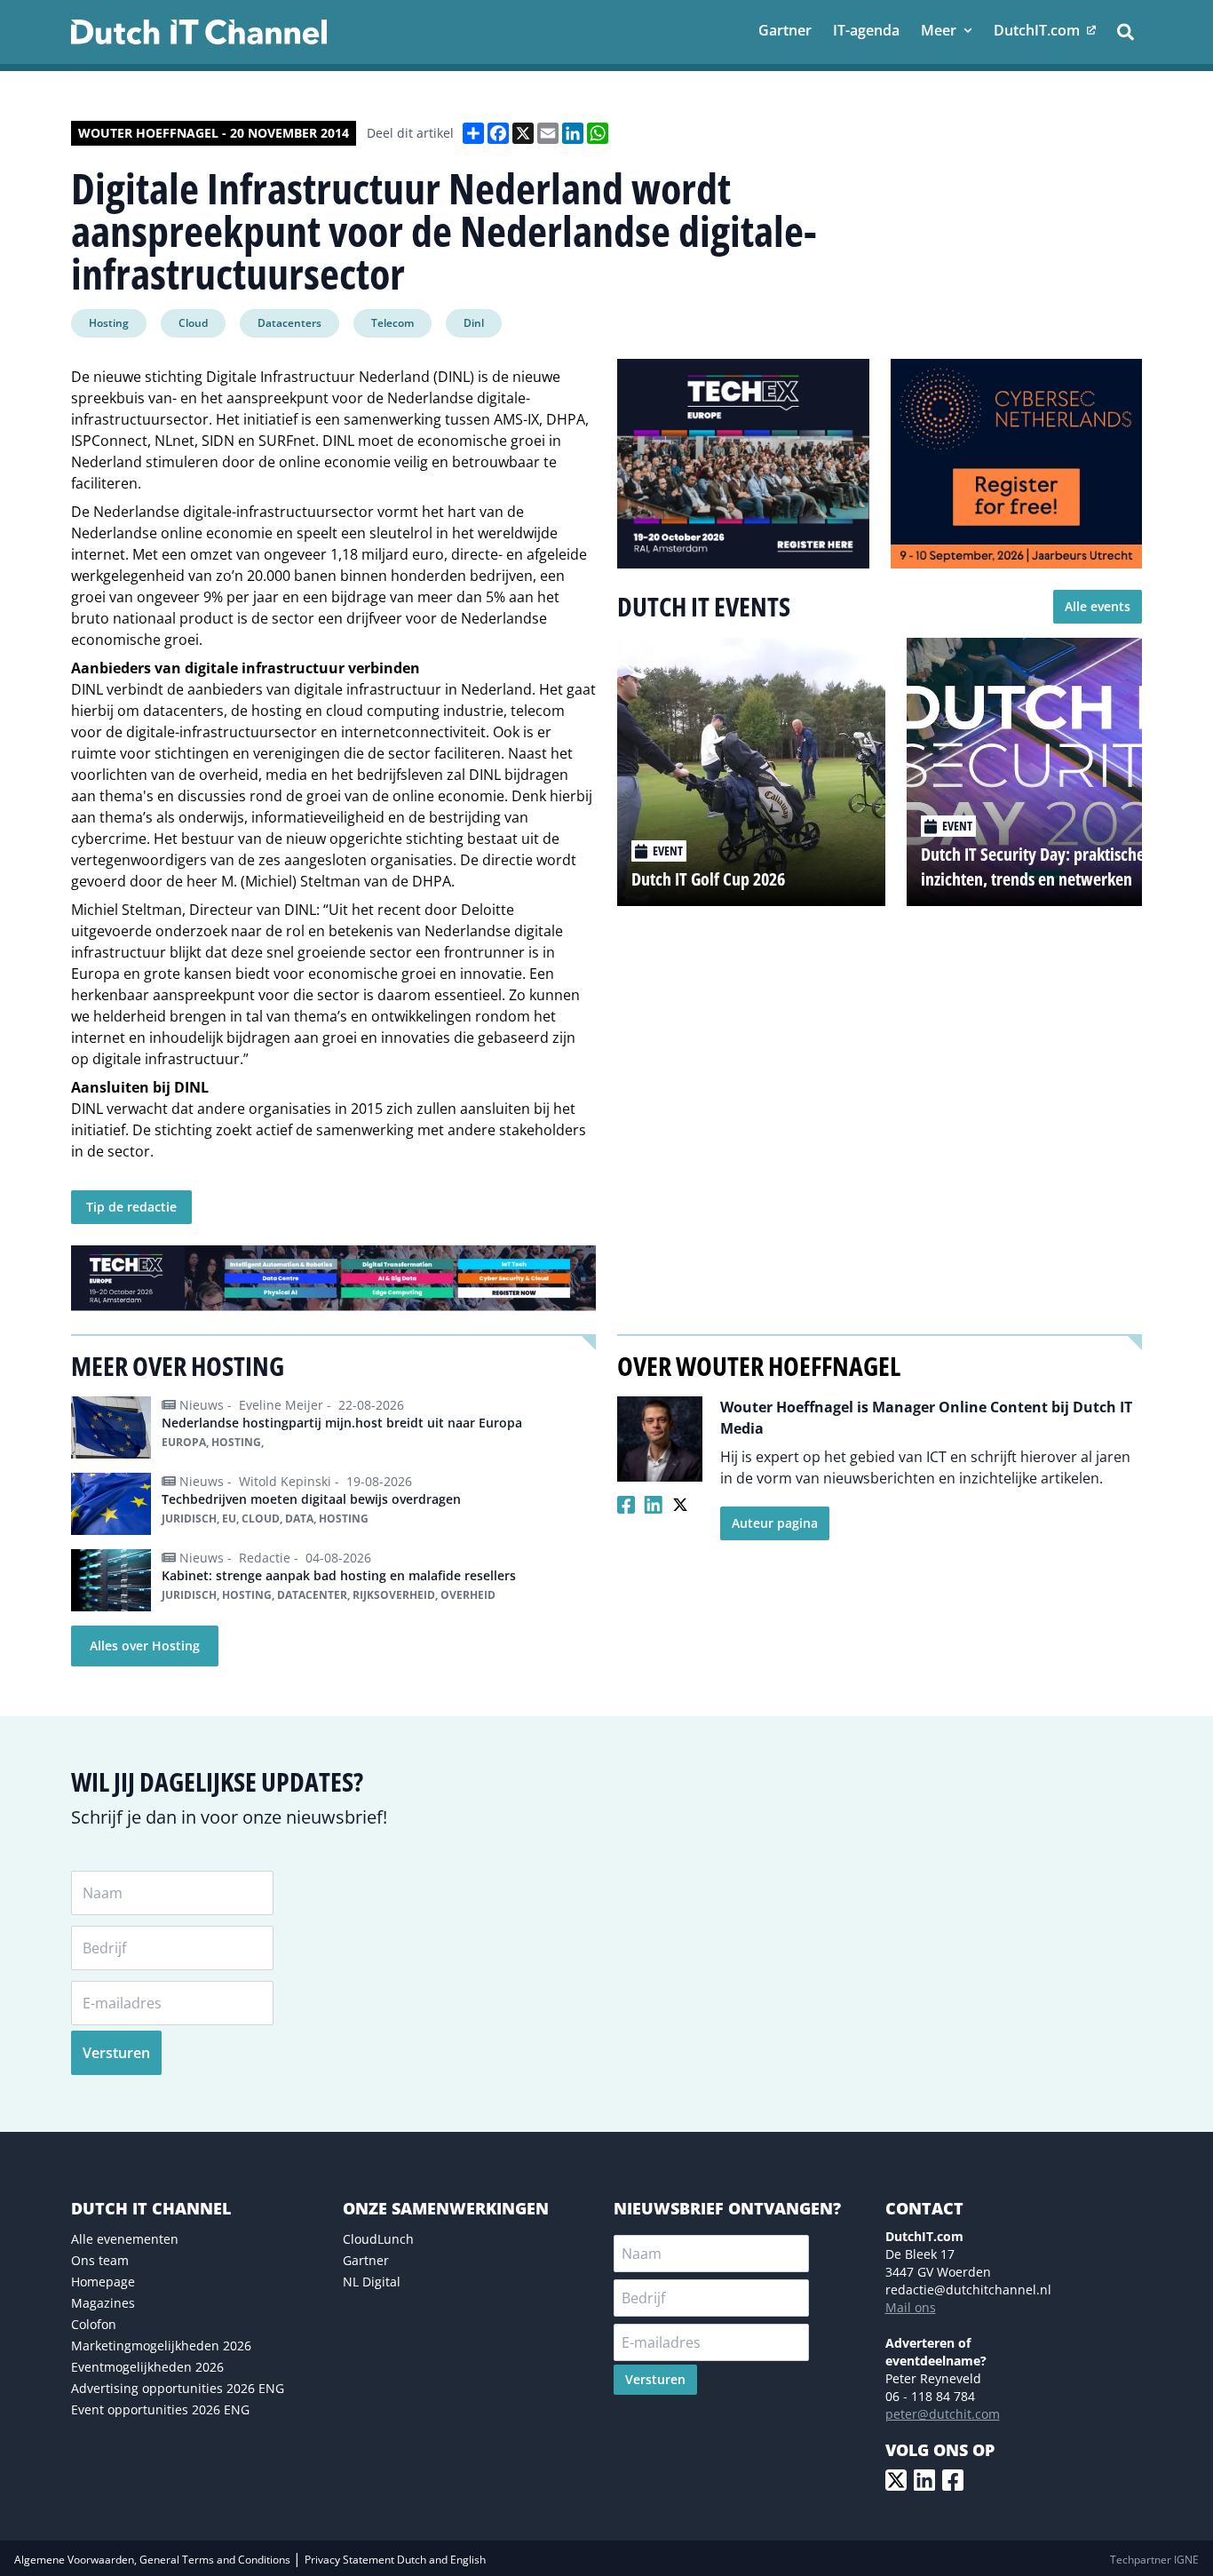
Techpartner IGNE (1154, 2560)
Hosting (109, 323)
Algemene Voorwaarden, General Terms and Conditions (154, 2560)
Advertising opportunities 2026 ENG (178, 2388)
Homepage (103, 2282)
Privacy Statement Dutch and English (395, 2560)
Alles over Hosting (145, 1646)
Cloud (193, 323)
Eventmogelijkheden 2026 (147, 2367)
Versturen (116, 2053)
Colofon (94, 2324)
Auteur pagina (775, 1523)
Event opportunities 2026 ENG (160, 2409)
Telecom (392, 323)
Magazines (103, 2303)
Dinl (474, 323)
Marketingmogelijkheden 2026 (161, 2345)
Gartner (366, 2260)
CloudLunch (378, 2239)
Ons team (100, 2260)
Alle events (1098, 606)
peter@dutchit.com (943, 2414)
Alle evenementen (125, 2239)
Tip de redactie (131, 1207)
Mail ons (911, 2307)
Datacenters (289, 323)
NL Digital (372, 2282)
